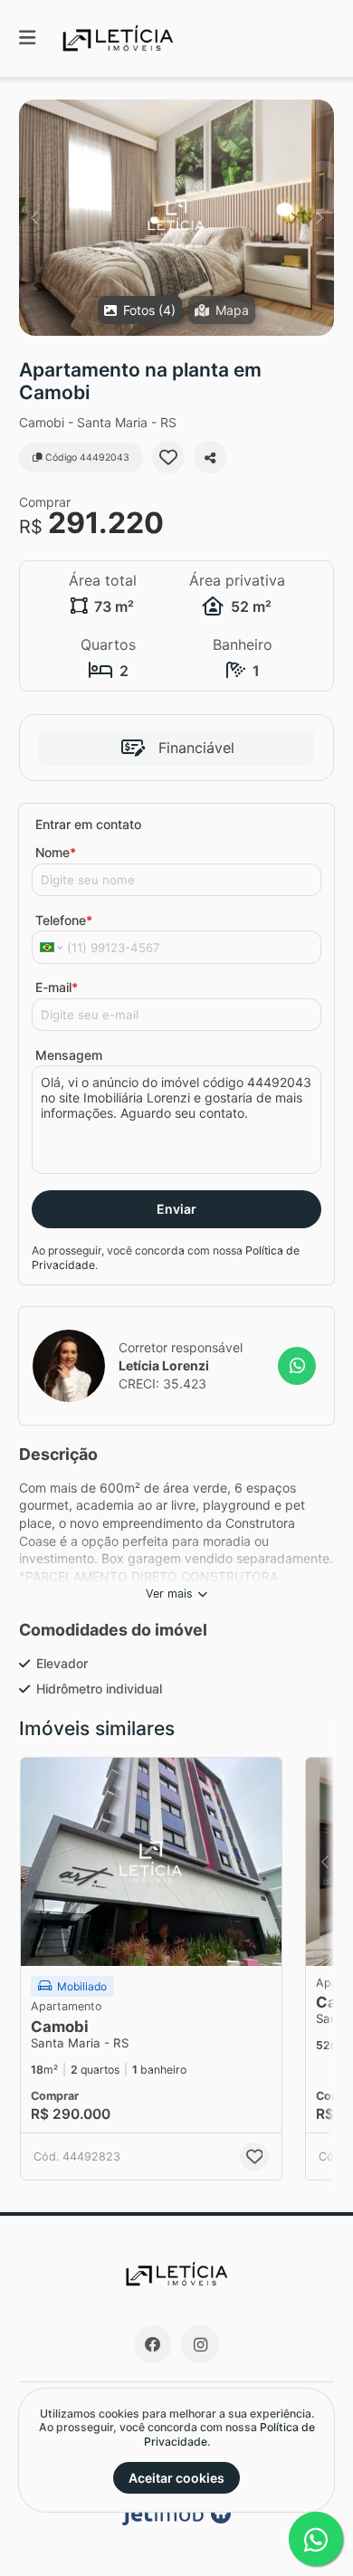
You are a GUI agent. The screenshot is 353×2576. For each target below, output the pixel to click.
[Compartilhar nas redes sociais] (210, 457)
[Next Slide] (319, 218)
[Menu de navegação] (27, 38)
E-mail (57, 987)
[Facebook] (153, 2344)
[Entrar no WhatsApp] (297, 1366)
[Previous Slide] (34, 218)
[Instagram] (200, 2344)
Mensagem (69, 1055)
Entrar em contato (88, 824)
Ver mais (169, 1593)
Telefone (64, 920)
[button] (176, 218)
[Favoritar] (168, 457)
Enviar (176, 1209)
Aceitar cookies (176, 2478)
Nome (56, 852)
